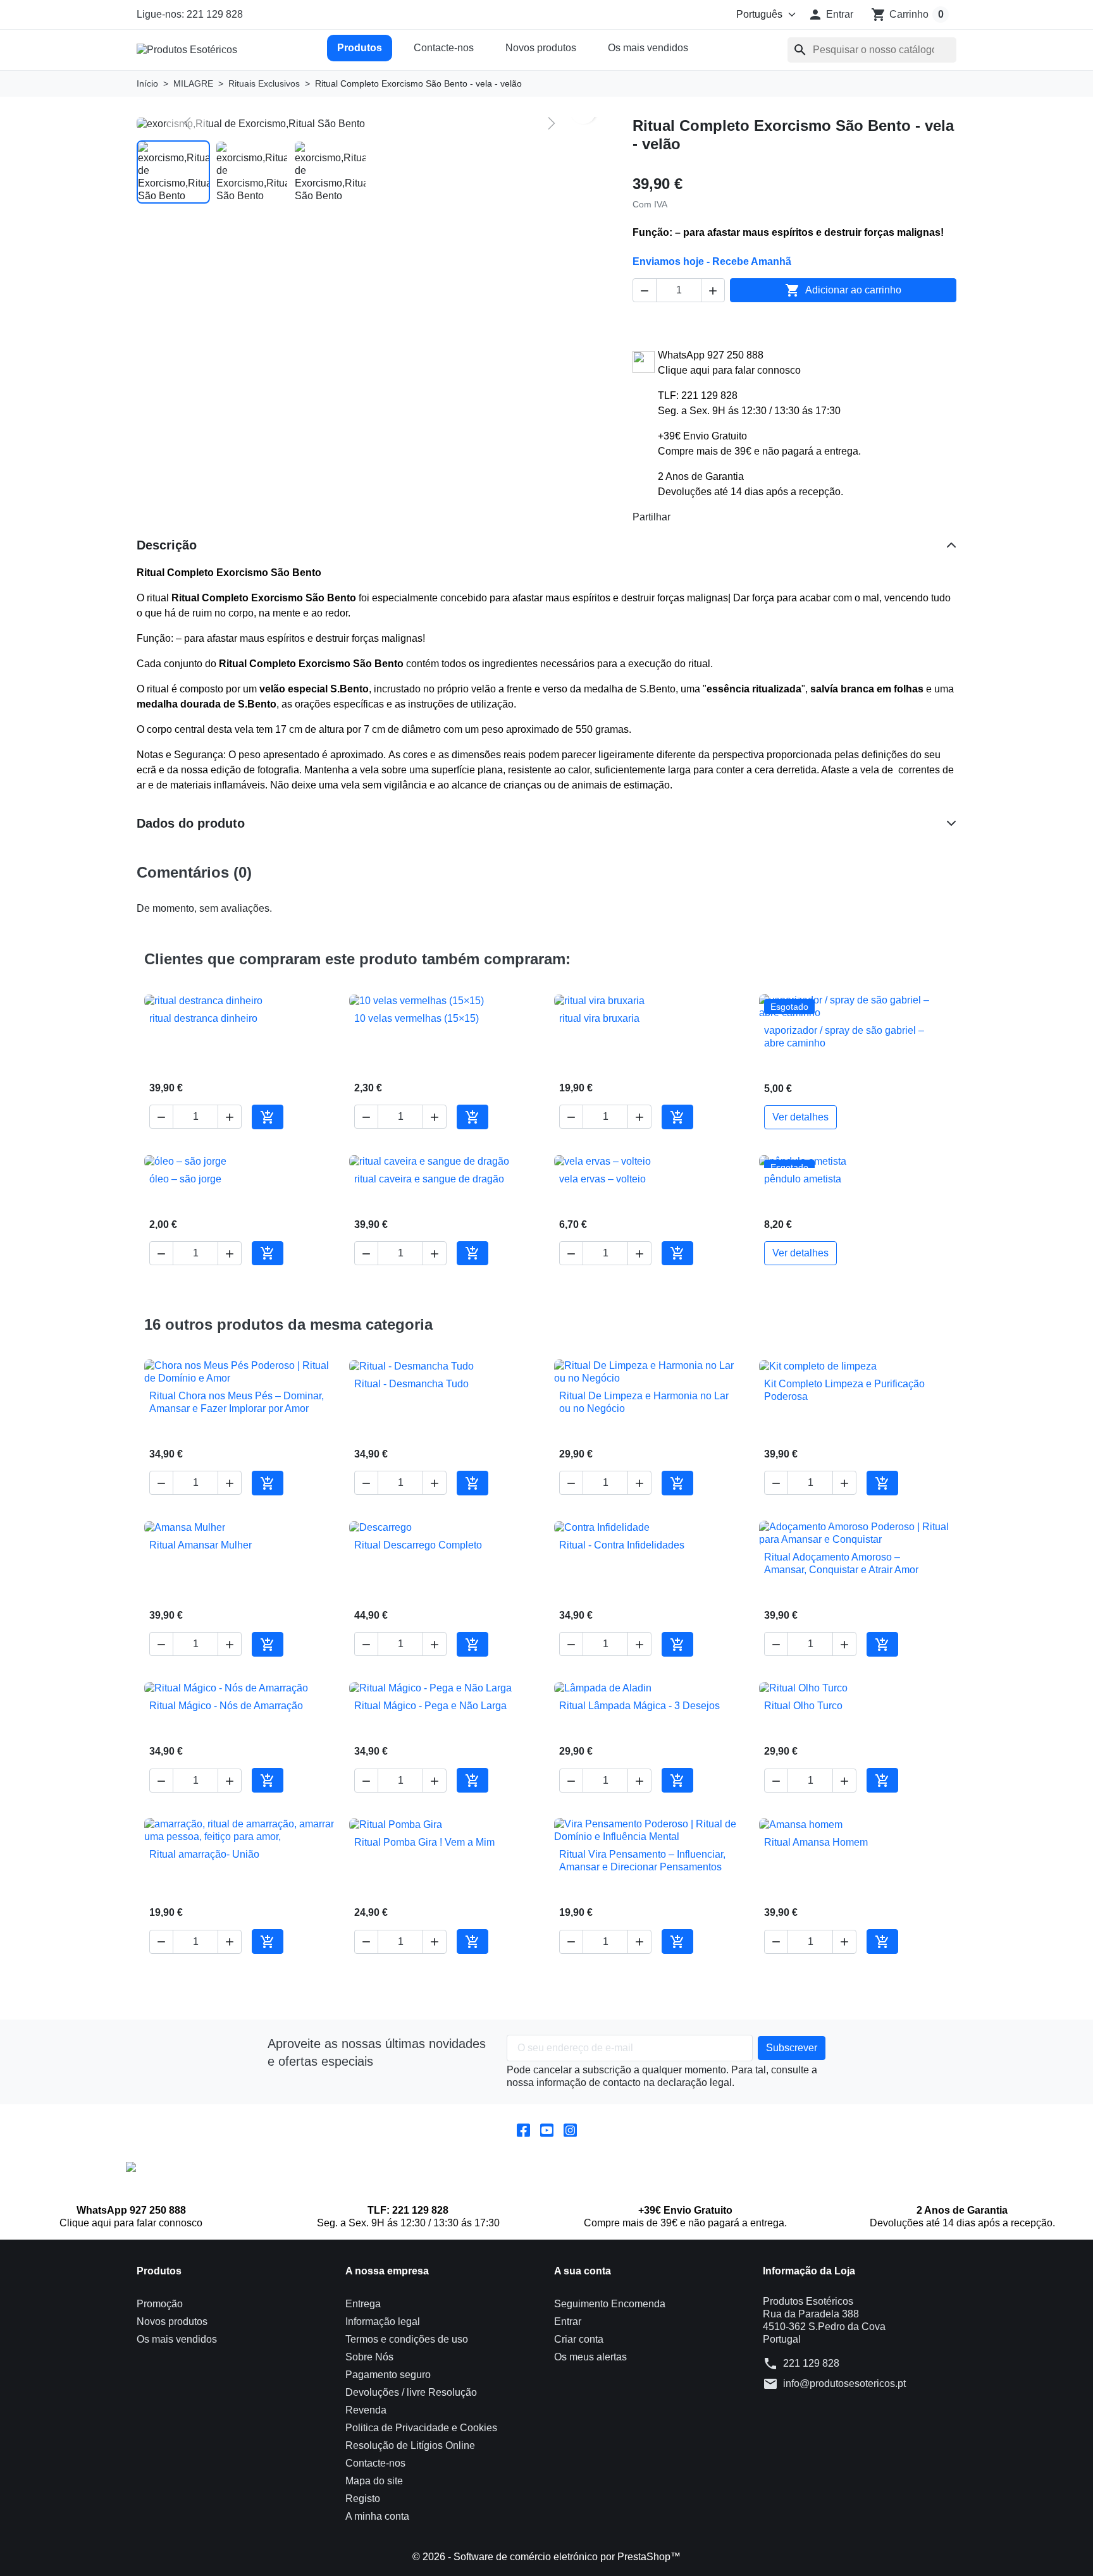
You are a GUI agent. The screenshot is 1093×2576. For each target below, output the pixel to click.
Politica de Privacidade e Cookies (421, 2428)
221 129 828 (811, 2363)
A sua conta (583, 2271)
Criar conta (579, 2339)
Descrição (167, 545)
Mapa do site (374, 2481)
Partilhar (683, 517)
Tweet (703, 517)
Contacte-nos (444, 48)
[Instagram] (570, 2129)
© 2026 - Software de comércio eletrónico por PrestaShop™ (546, 2557)
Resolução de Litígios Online (410, 2445)
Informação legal (383, 2321)
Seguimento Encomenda (610, 2304)
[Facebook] (523, 2129)
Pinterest (724, 517)
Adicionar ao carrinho (843, 290)
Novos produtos (541, 48)
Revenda (366, 2410)
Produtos (360, 48)
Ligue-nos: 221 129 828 (190, 14)
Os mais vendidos (648, 48)
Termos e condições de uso (407, 2339)
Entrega (363, 2304)
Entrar (568, 2321)
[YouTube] (547, 2129)
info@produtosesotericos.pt (844, 2383)
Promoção (160, 2304)
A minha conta (377, 2516)
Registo (363, 2499)
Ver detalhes (800, 1117)
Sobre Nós (369, 2357)
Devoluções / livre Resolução (411, 2392)
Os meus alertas (590, 2357)
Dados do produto (191, 823)
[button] (831, 15)
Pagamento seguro (388, 2375)
